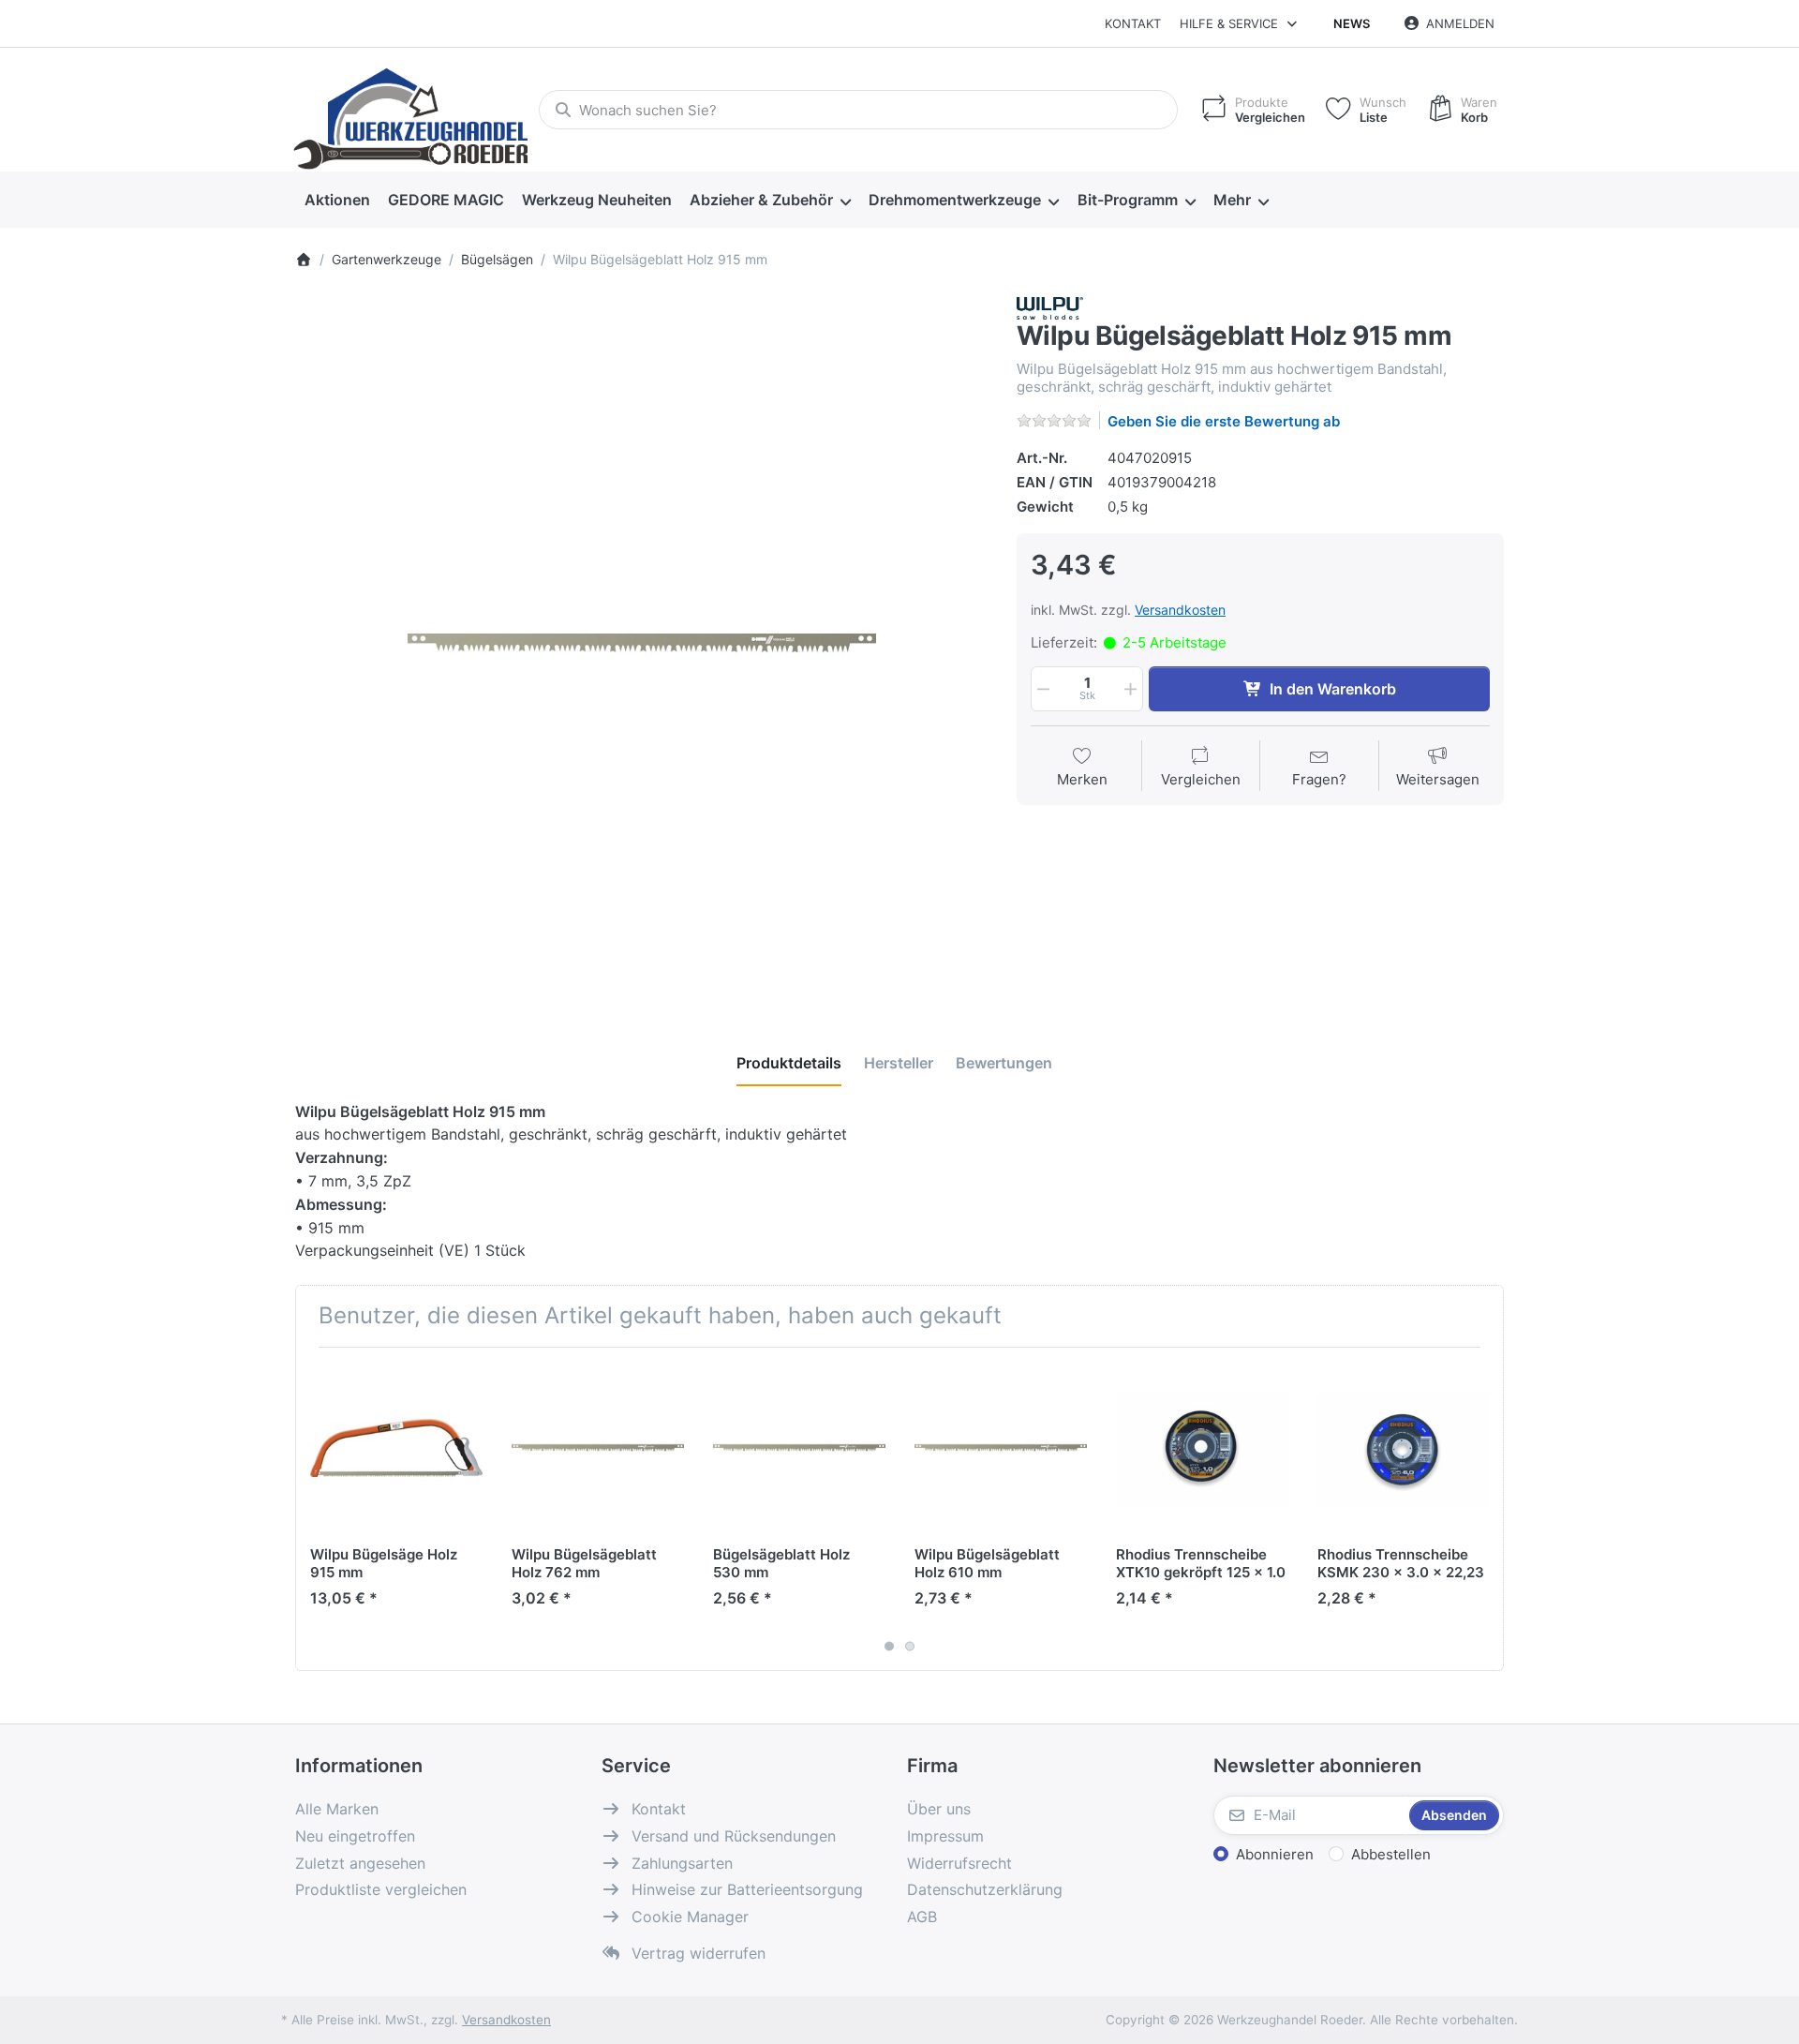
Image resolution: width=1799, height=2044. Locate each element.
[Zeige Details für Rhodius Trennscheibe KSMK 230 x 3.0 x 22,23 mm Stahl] (1404, 1448)
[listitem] (642, 644)
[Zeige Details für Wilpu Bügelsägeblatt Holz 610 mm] (1001, 1448)
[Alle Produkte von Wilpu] (1050, 307)
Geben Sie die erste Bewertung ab (1224, 421)
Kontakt (1133, 23)
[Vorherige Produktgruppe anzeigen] (317, 1509)
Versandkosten (1180, 610)
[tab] (789, 1063)
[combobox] (858, 110)
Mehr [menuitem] (1232, 200)
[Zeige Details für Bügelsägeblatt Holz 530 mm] (799, 1448)
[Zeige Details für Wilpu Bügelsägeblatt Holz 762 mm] (598, 1448)
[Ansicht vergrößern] (642, 644)
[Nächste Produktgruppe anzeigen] (1482, 1509)
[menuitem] (337, 201)
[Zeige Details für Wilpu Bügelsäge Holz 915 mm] (396, 1448)
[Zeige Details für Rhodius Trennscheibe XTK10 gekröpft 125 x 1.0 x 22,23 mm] (1202, 1448)
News (1352, 23)
